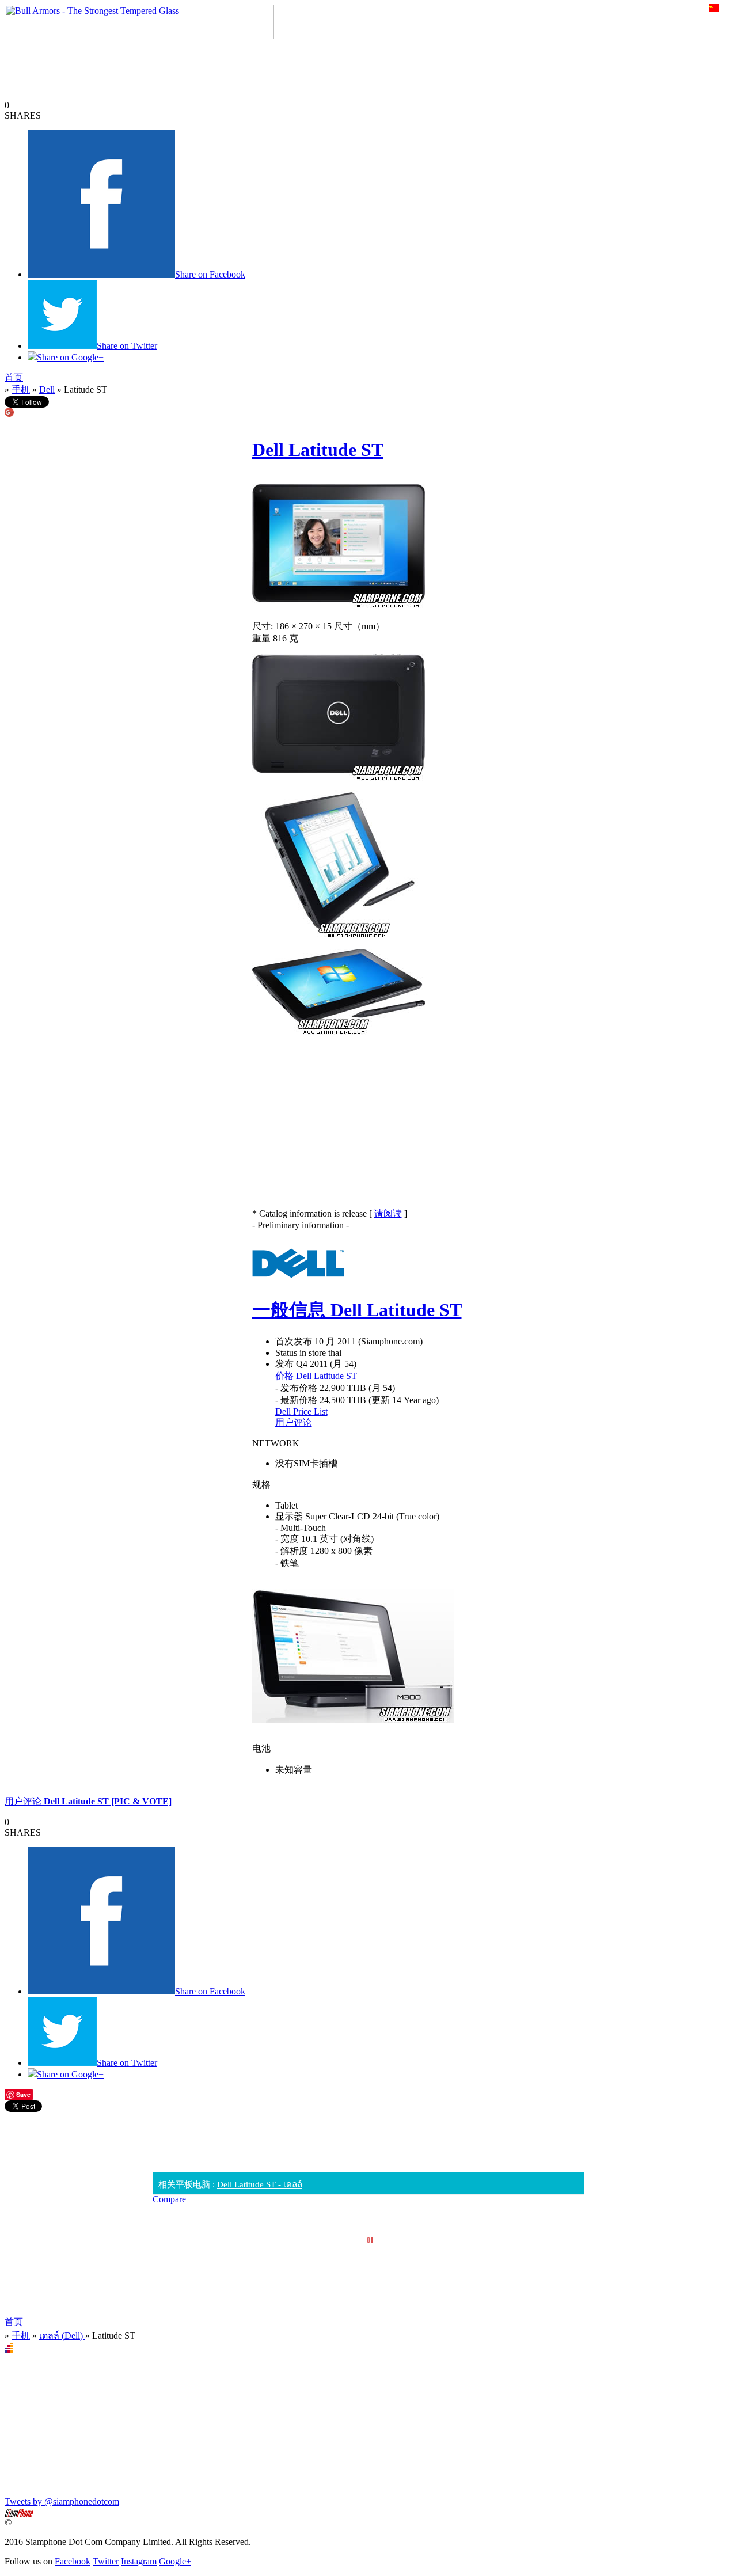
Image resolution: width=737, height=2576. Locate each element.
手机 (21, 390)
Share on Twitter (127, 346)
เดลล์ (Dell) (62, 2336)
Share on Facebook (210, 274)
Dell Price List (301, 1412)
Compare (169, 2199)
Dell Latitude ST (318, 450)
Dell (47, 390)
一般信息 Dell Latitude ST (357, 1310)
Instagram (139, 2561)
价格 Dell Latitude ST (316, 1376)
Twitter (106, 2561)
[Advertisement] (368, 2138)
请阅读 (388, 1213)
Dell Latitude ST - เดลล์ (260, 2184)
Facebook (73, 2561)
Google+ (175, 2561)
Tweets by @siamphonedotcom (62, 2501)
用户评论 (294, 1422)
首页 (14, 377)
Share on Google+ (70, 357)
